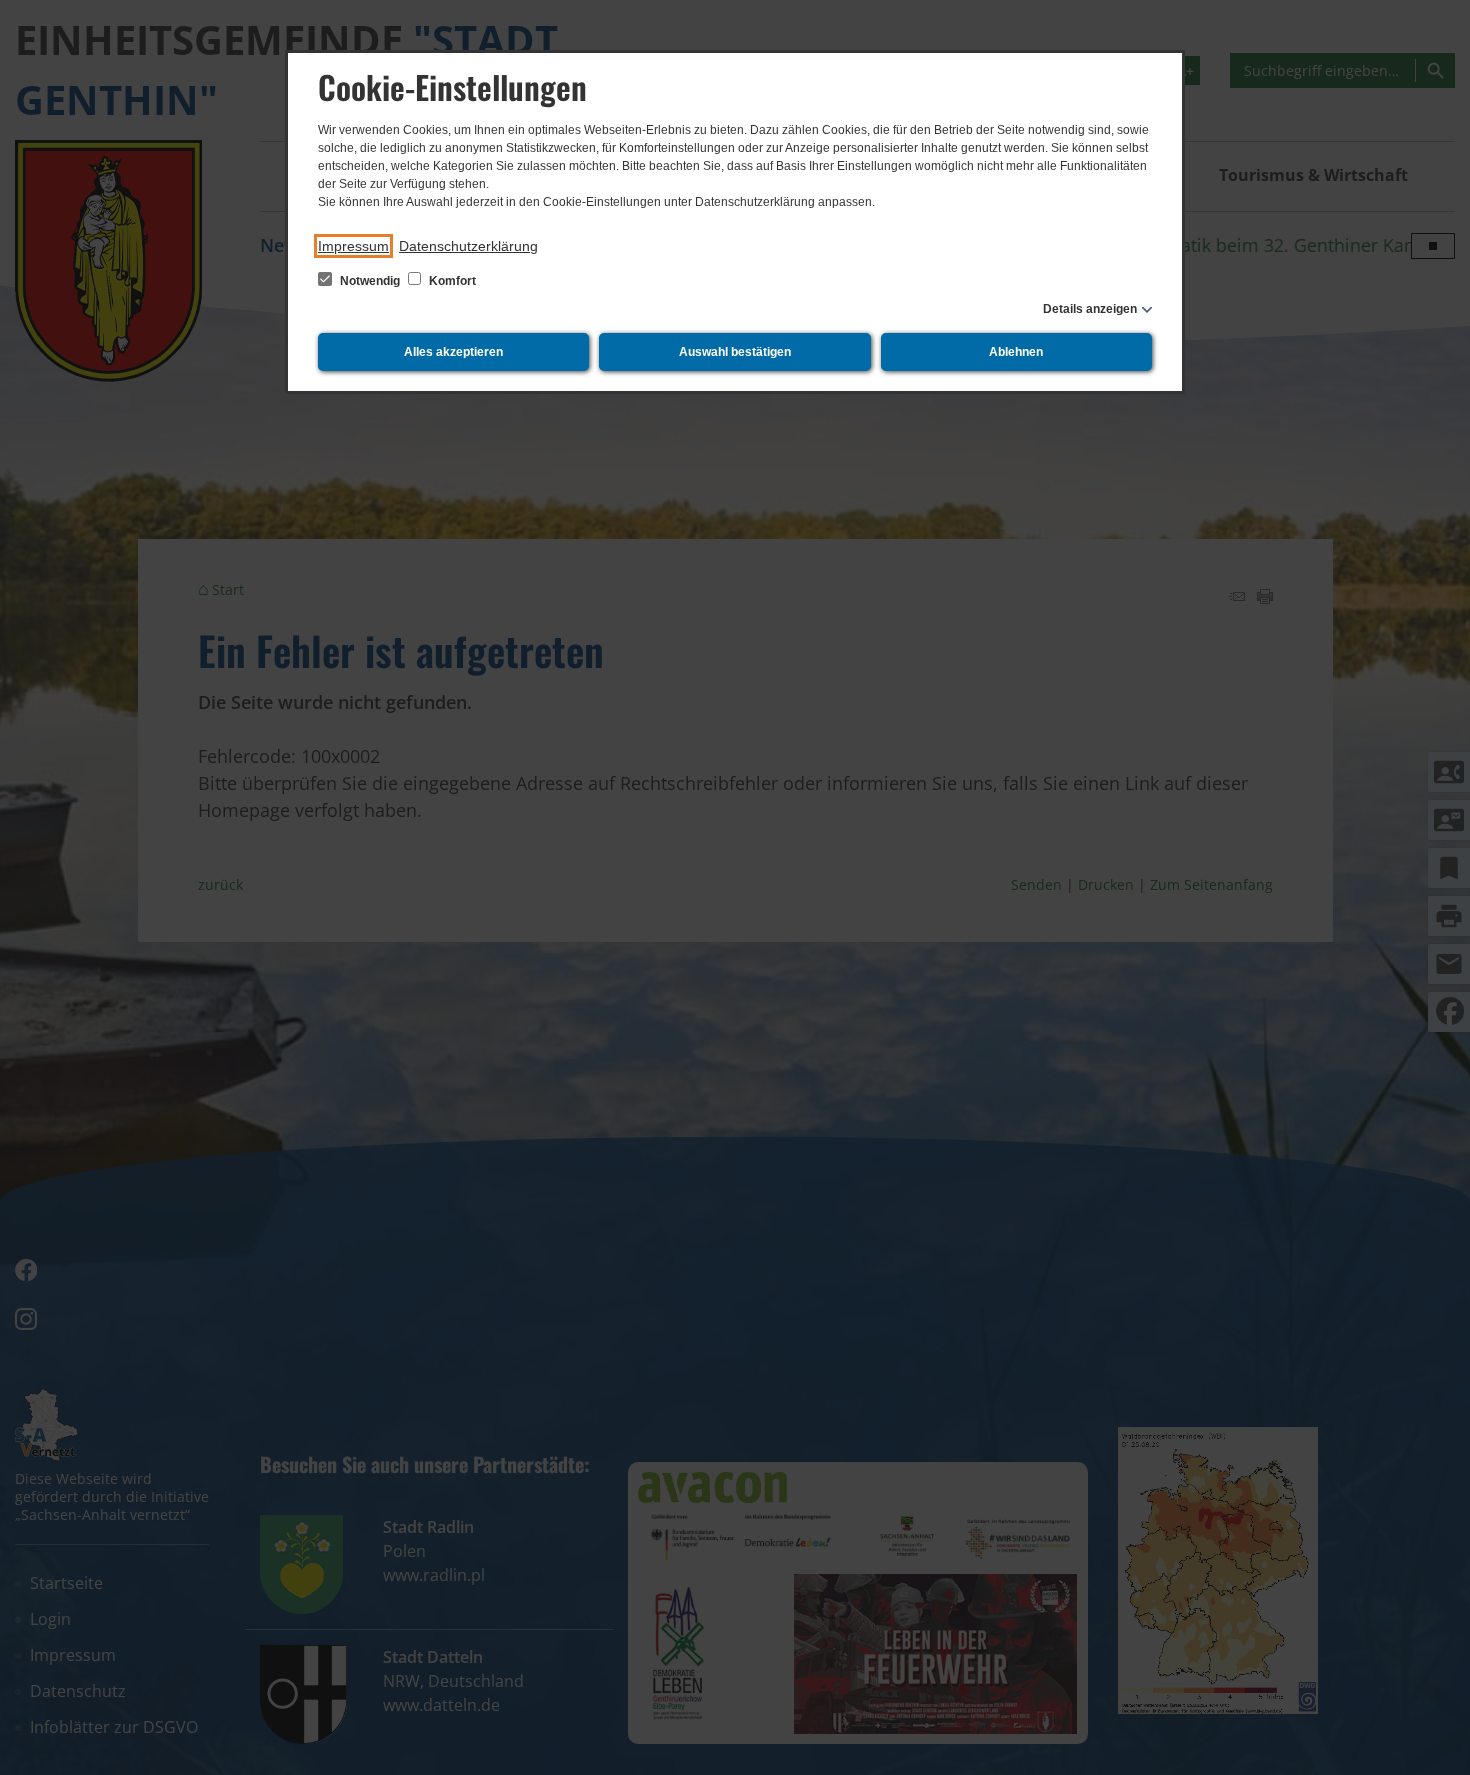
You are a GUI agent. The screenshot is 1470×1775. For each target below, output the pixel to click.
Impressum (353, 246)
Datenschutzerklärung (468, 246)
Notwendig (370, 281)
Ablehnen (1016, 352)
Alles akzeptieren (453, 352)
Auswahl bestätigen (735, 352)
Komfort (451, 281)
